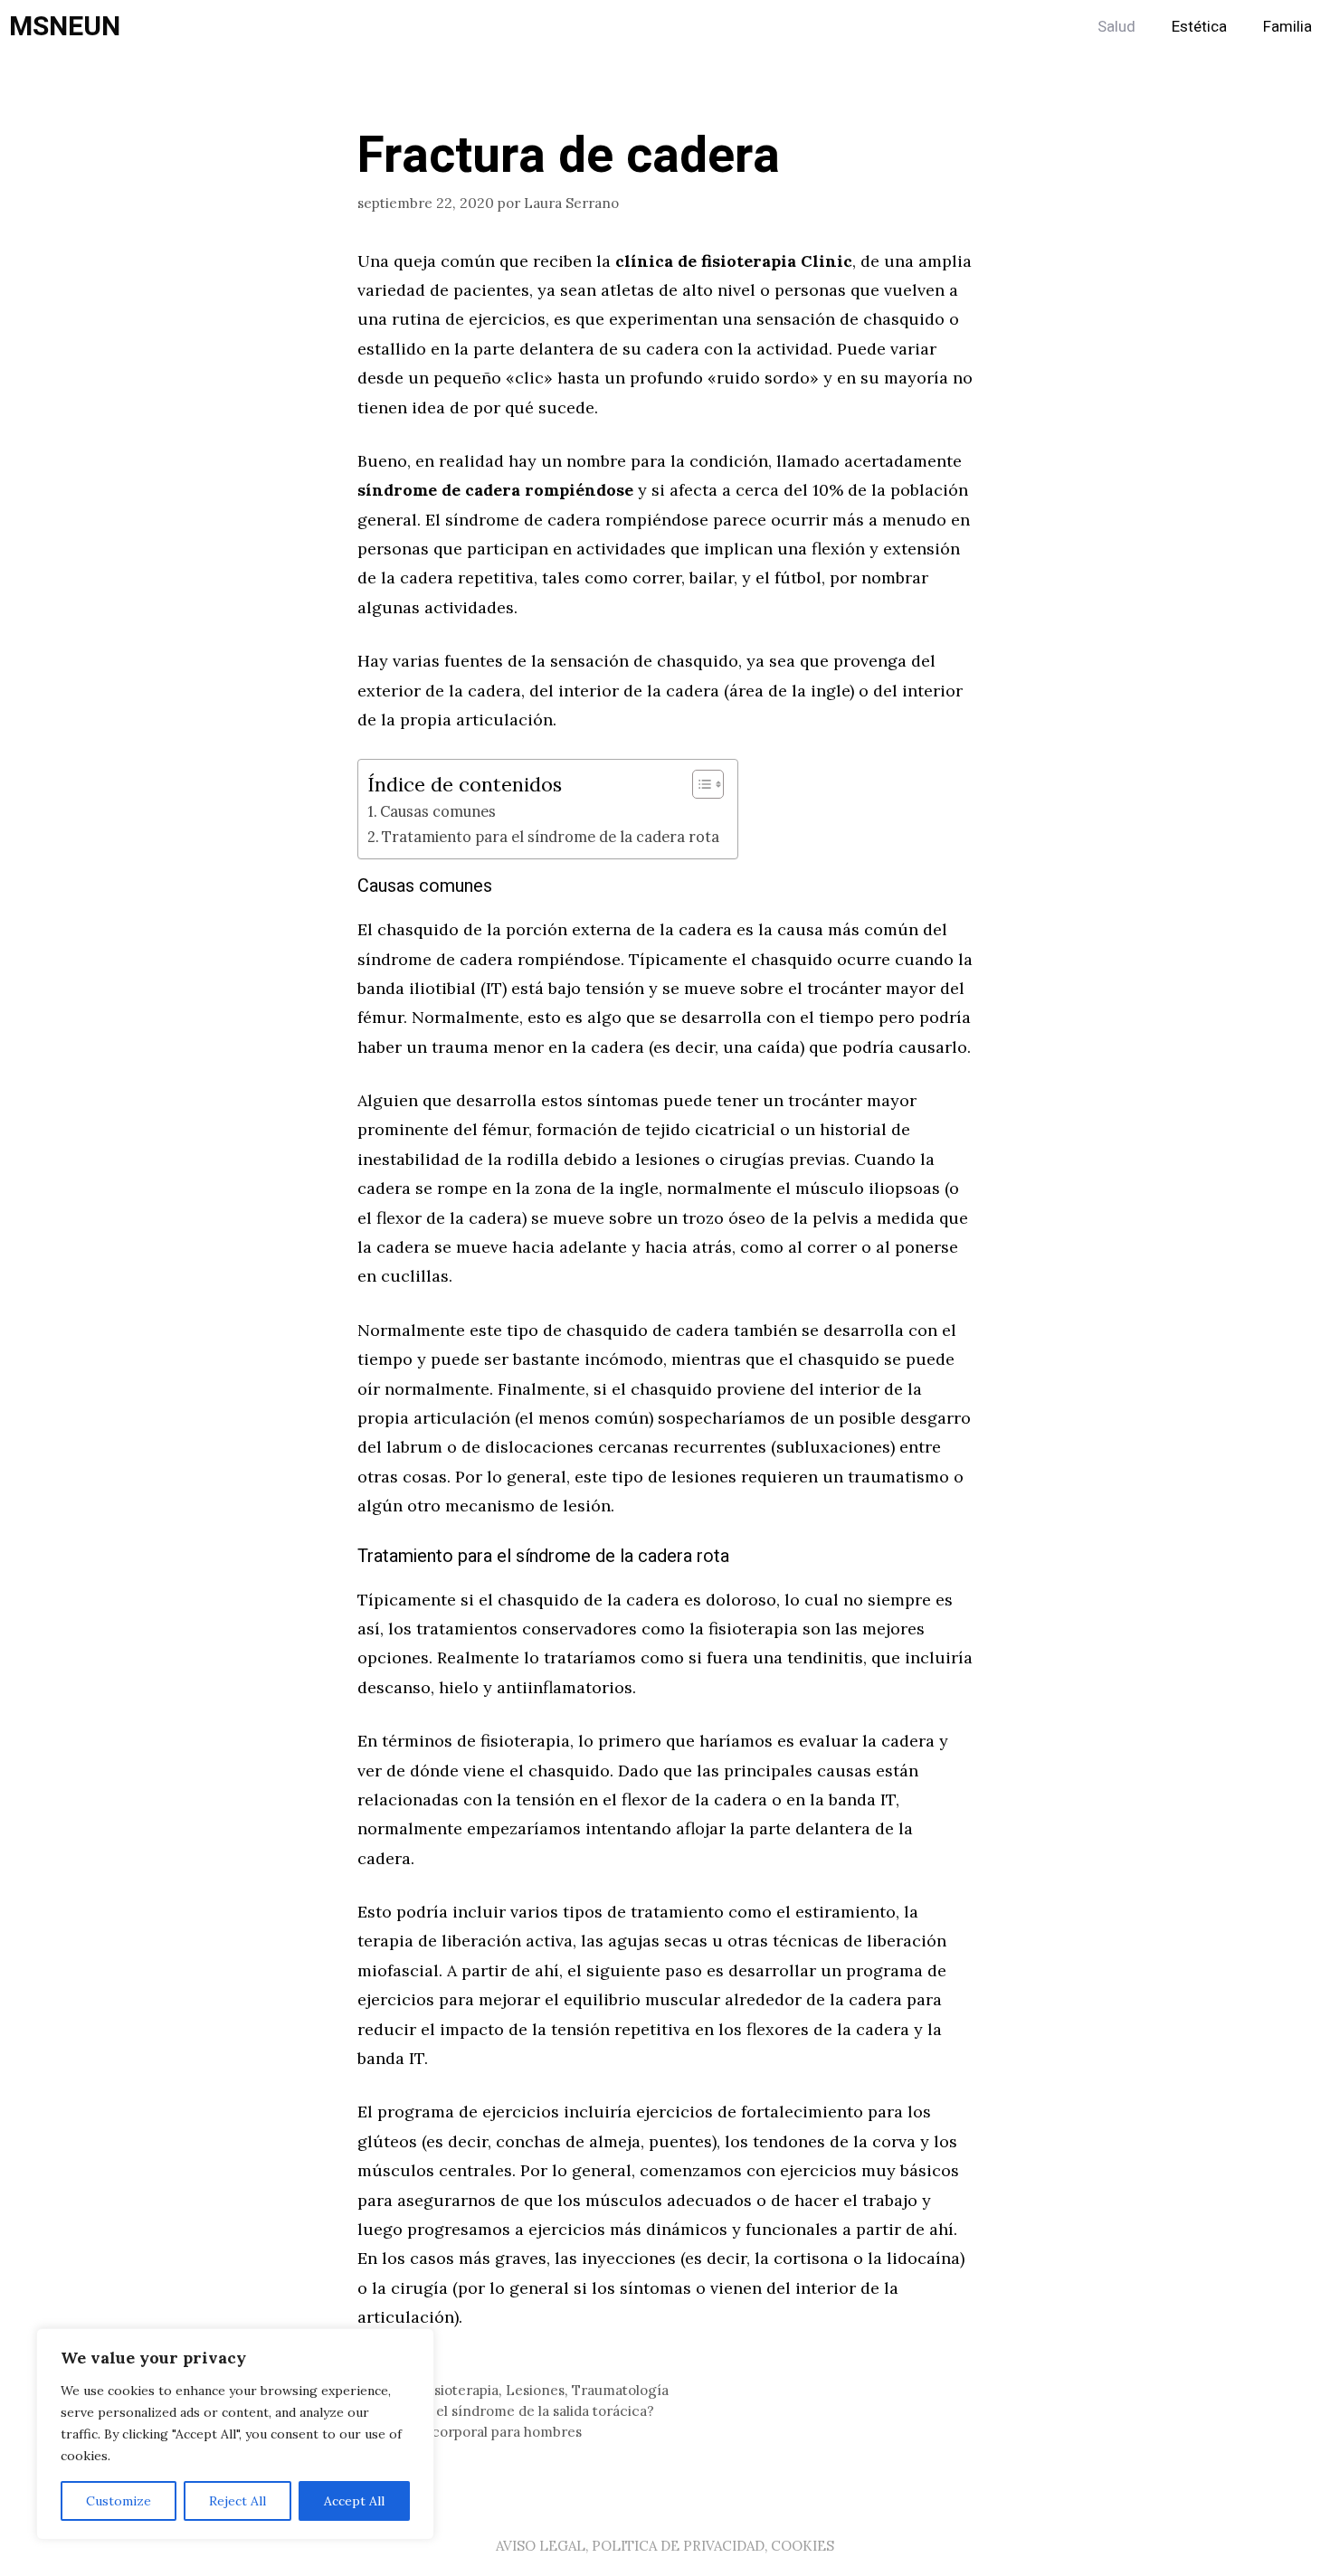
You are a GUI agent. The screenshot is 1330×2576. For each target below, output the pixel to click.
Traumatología (620, 2390)
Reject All (237, 2501)
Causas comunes (438, 811)
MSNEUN (65, 27)
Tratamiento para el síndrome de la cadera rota (551, 837)
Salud (1116, 27)
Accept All (354, 2501)
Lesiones (535, 2390)
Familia (1287, 27)
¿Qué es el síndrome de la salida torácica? (517, 2411)
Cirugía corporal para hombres (480, 2432)
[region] (235, 2434)
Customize (119, 2501)
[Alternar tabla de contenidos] (699, 784)
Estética (1199, 27)
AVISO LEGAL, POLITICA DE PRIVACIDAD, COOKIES (665, 2546)
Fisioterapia (461, 2390)
